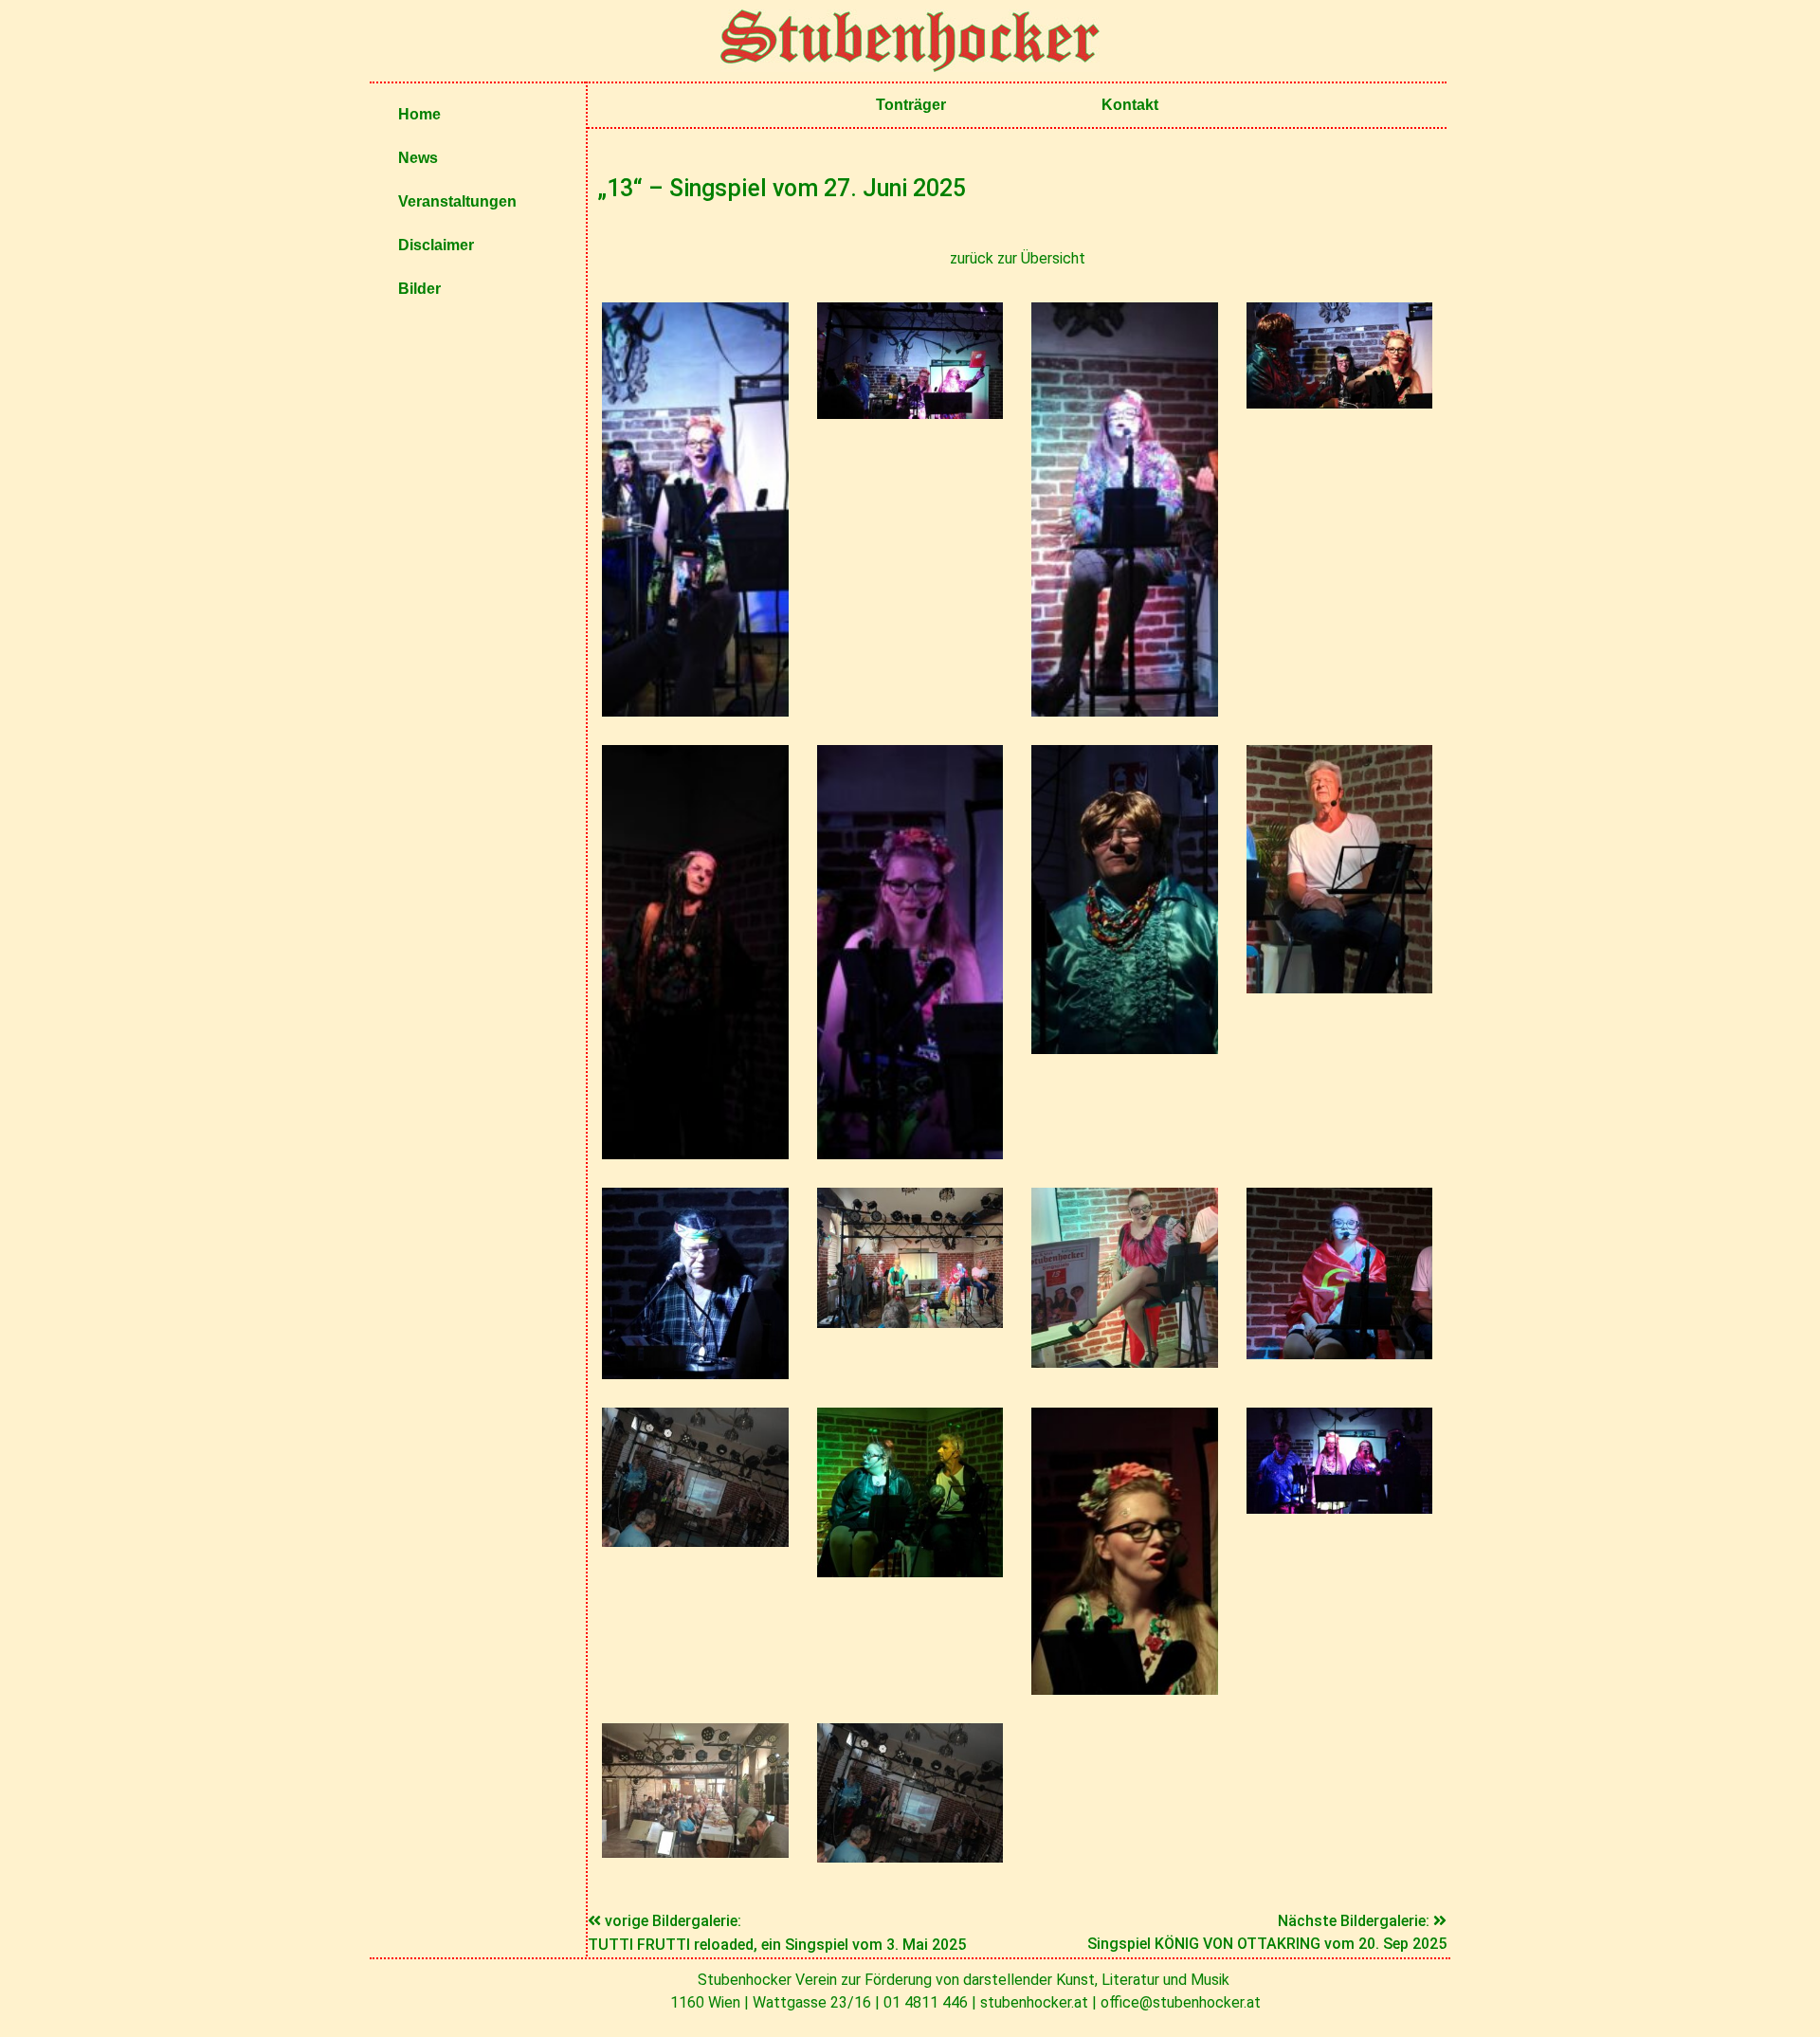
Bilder (419, 289)
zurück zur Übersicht (1018, 258)
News (418, 158)
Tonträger (911, 105)
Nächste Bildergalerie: (1356, 1921)
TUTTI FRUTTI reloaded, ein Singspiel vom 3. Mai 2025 (777, 1945)
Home (419, 114)
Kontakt (1130, 105)
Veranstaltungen (457, 201)
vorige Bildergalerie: (673, 1921)
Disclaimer (436, 245)
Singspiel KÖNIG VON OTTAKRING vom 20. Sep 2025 (1267, 1944)
